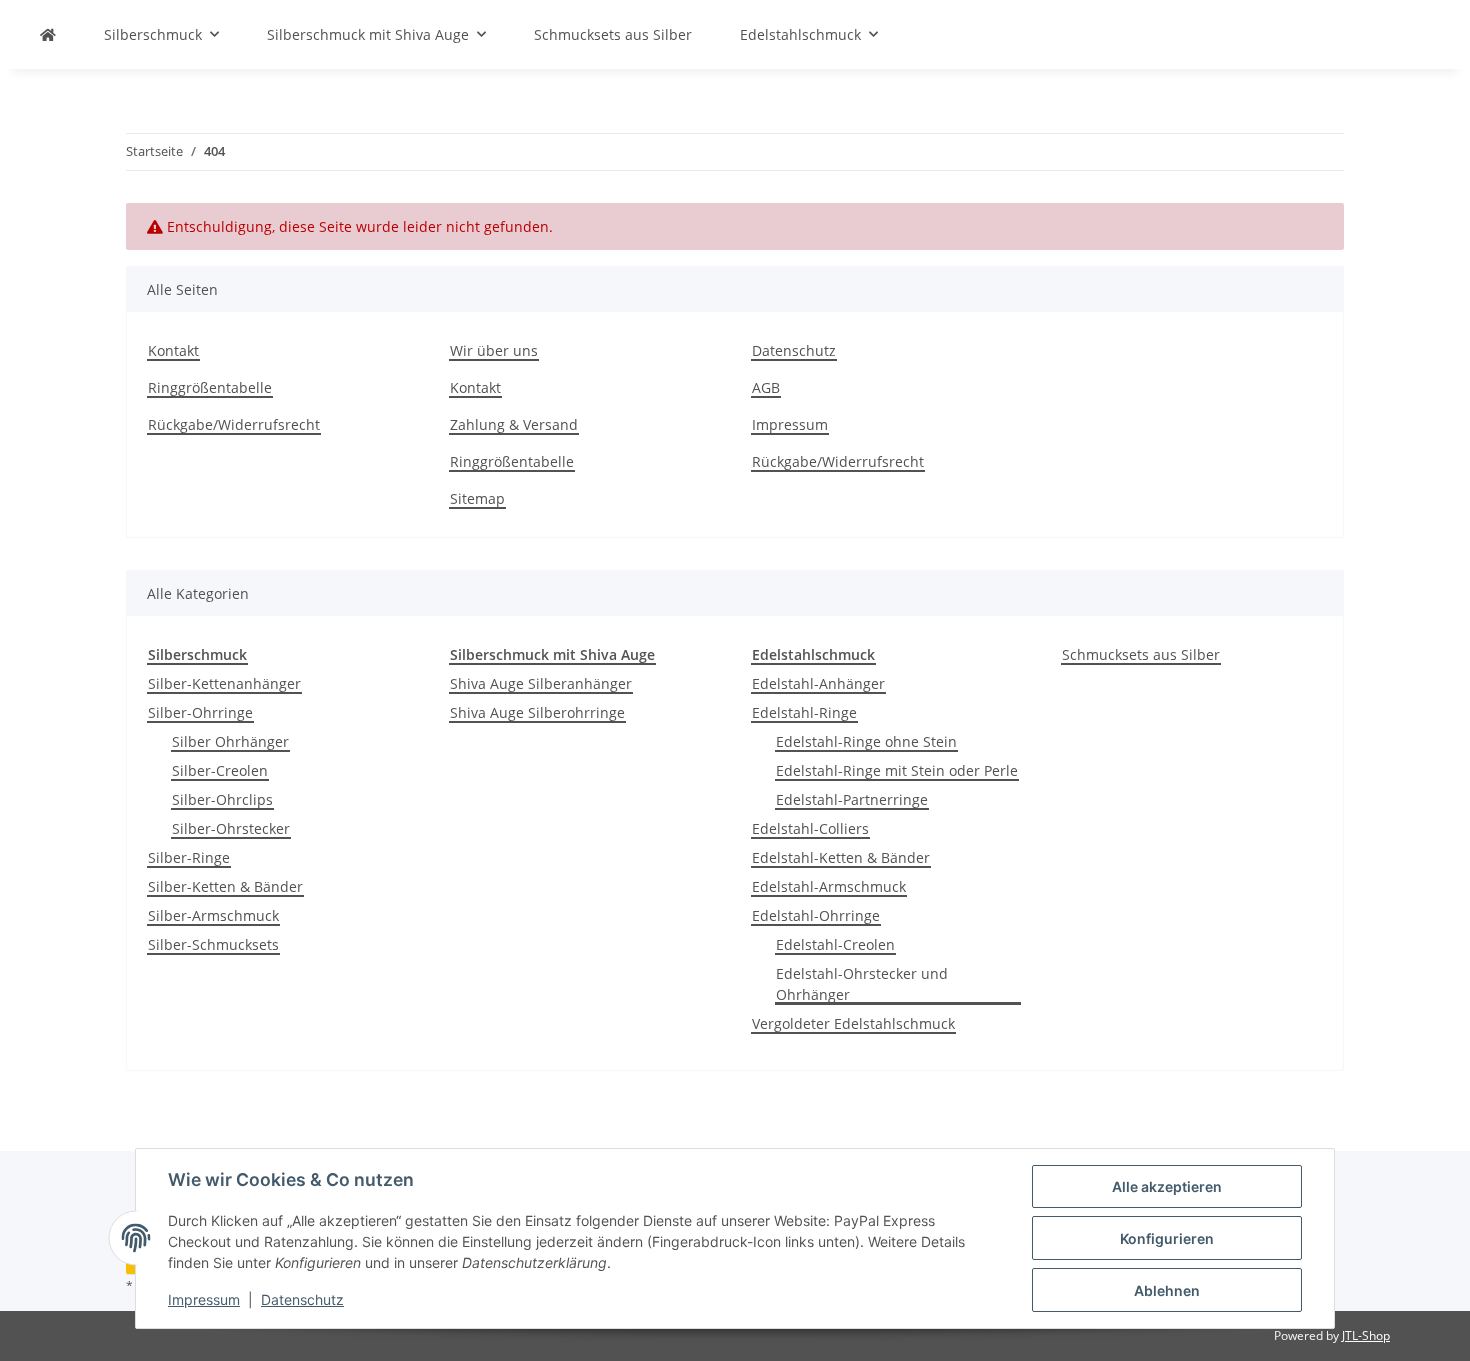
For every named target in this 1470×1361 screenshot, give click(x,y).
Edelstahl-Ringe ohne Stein (866, 741)
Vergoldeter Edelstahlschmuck (853, 1023)
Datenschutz (302, 1299)
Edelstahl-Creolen (835, 944)
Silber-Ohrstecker (231, 828)
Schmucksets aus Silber (1141, 654)
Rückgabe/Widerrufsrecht (234, 424)
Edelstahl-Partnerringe (852, 799)
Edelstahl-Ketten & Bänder (841, 857)
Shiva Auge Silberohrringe (537, 712)
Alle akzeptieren (1167, 1186)
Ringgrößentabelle (210, 387)
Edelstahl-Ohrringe (816, 915)
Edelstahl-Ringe (804, 712)
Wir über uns (494, 350)
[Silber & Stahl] (48, 34)
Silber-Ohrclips (222, 799)
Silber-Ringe (189, 857)
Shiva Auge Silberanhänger (541, 683)
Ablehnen (1167, 1290)
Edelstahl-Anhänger (818, 683)
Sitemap (477, 498)
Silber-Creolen (220, 770)
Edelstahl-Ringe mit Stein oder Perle (897, 770)
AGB (766, 387)
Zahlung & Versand (514, 424)
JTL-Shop (1366, 1335)
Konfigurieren (1167, 1238)
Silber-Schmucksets (213, 944)
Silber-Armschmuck (213, 915)
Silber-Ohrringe (200, 712)
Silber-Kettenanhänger (224, 683)
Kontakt (173, 350)
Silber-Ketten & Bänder (225, 886)
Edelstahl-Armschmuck (829, 886)
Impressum (204, 1299)
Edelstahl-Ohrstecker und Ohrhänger (862, 984)
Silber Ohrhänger (230, 741)
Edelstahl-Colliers (810, 828)
